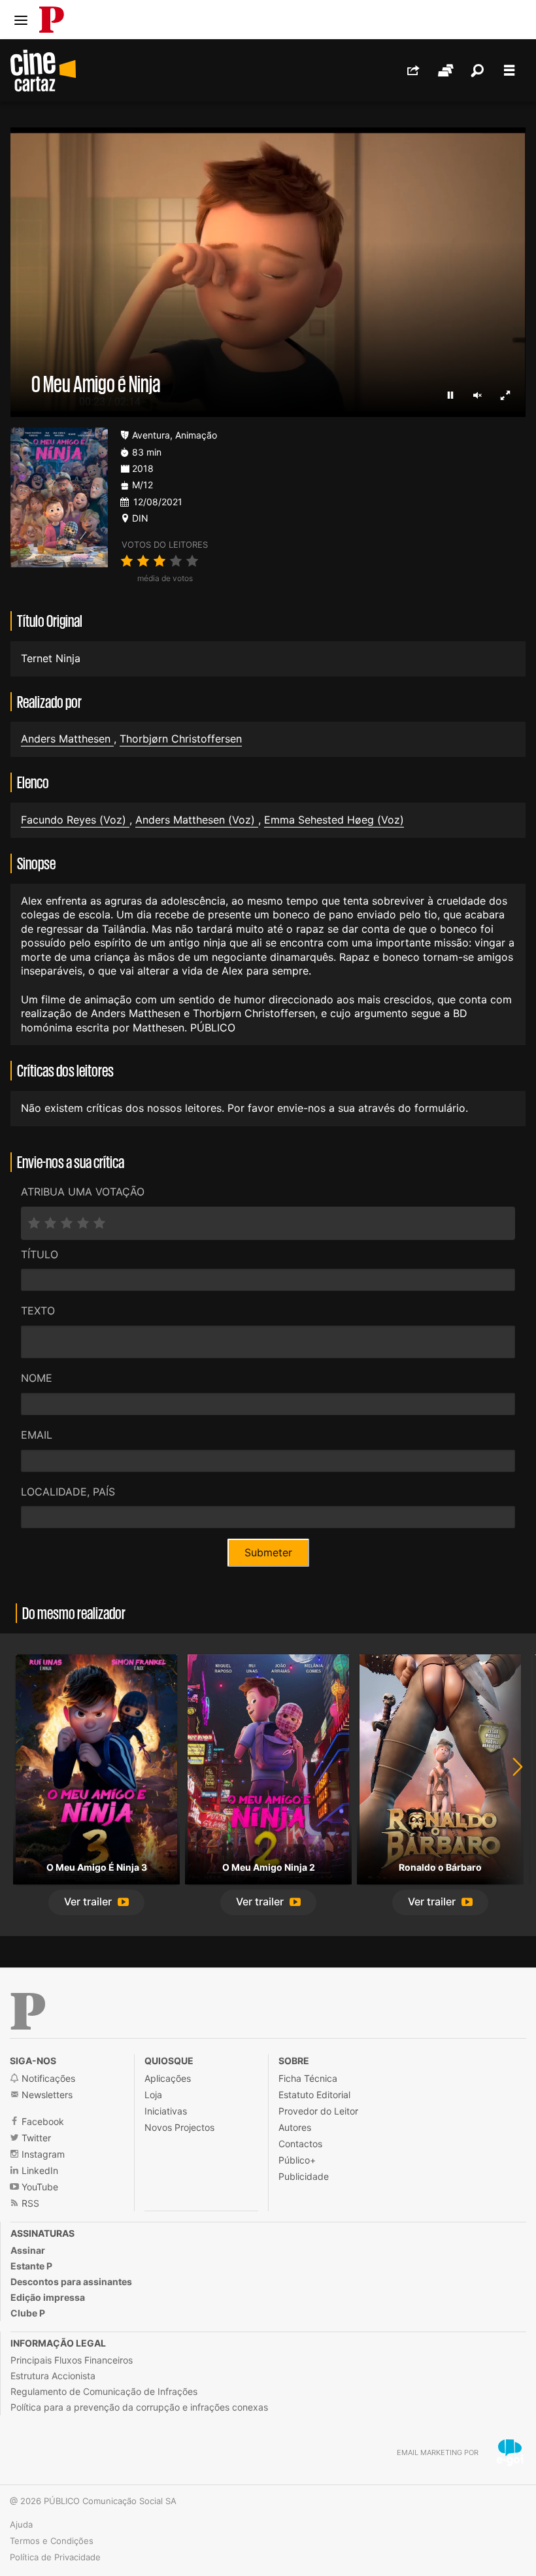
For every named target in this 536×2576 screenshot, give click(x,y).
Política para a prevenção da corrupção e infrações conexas (139, 2407)
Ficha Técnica (308, 2078)
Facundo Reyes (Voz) (75, 820)
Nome (37, 1378)
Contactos (300, 2144)
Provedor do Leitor (318, 2111)
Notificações (47, 2078)
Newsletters (46, 2095)
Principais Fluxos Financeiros (72, 2360)
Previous (26, 1785)
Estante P (31, 2266)
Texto (38, 1311)
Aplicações (168, 2078)
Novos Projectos (179, 2127)
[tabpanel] (96, 1785)
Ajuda (21, 2524)
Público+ (297, 2160)
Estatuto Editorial (314, 2095)
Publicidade (304, 2176)
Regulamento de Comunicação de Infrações (104, 2391)
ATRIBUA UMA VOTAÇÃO (83, 1192)
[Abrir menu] (21, 20)
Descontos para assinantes (71, 2282)
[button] (96, 1902)
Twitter (35, 2138)
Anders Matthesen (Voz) (197, 820)
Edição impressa (48, 2297)
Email (37, 1435)
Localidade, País (68, 1492)
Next (510, 1785)
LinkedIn (39, 2170)
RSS (29, 2203)
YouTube (39, 2187)
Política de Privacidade (55, 2557)
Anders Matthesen (67, 739)
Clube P (28, 2313)
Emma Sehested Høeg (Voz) (334, 820)
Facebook (42, 2121)
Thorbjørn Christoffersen (181, 739)
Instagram (42, 2154)
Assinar (28, 2250)
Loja (153, 2095)
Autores (295, 2127)
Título (40, 1254)
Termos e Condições (52, 2541)
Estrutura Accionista (53, 2376)
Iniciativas (166, 2111)
